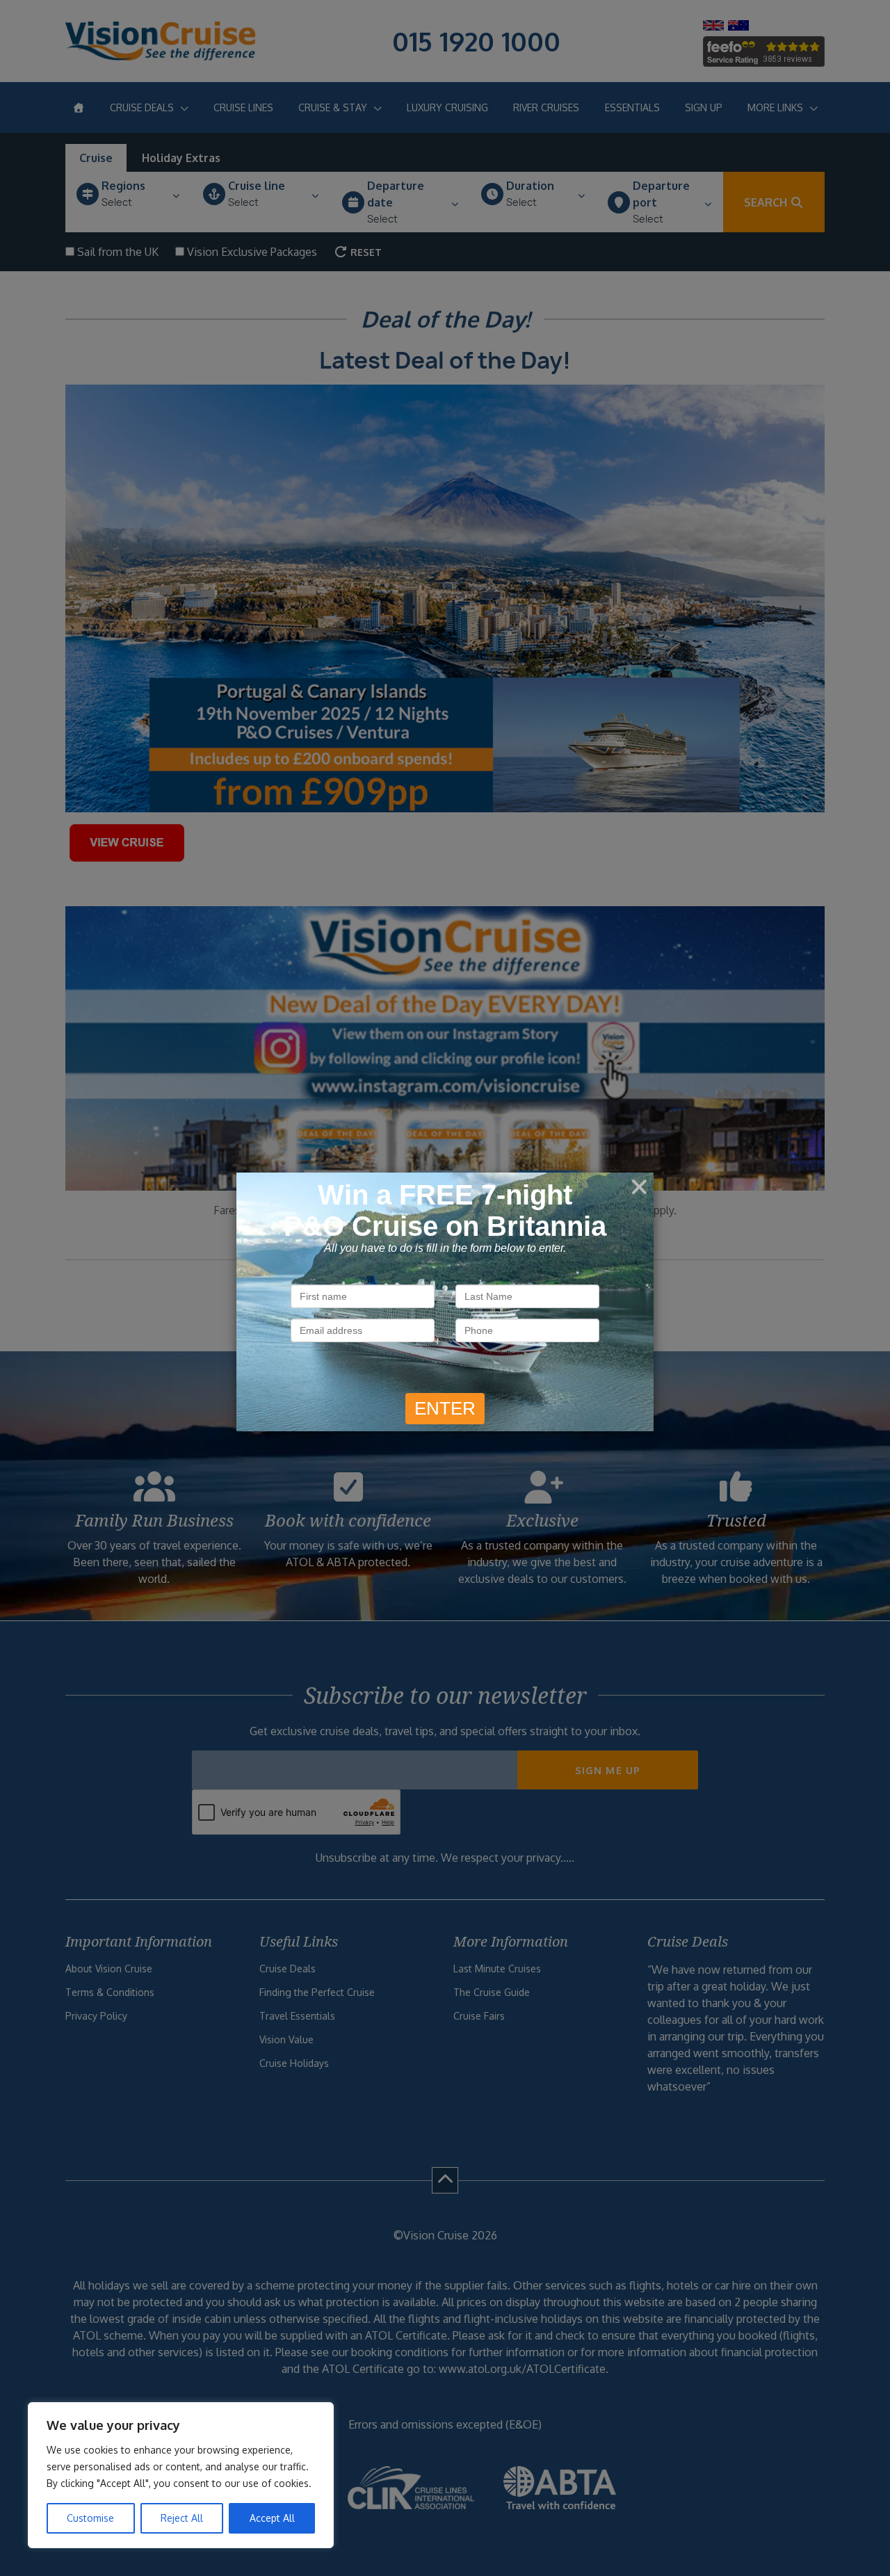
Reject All (182, 2518)
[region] (181, 2475)
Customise (90, 2518)
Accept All (272, 2518)
